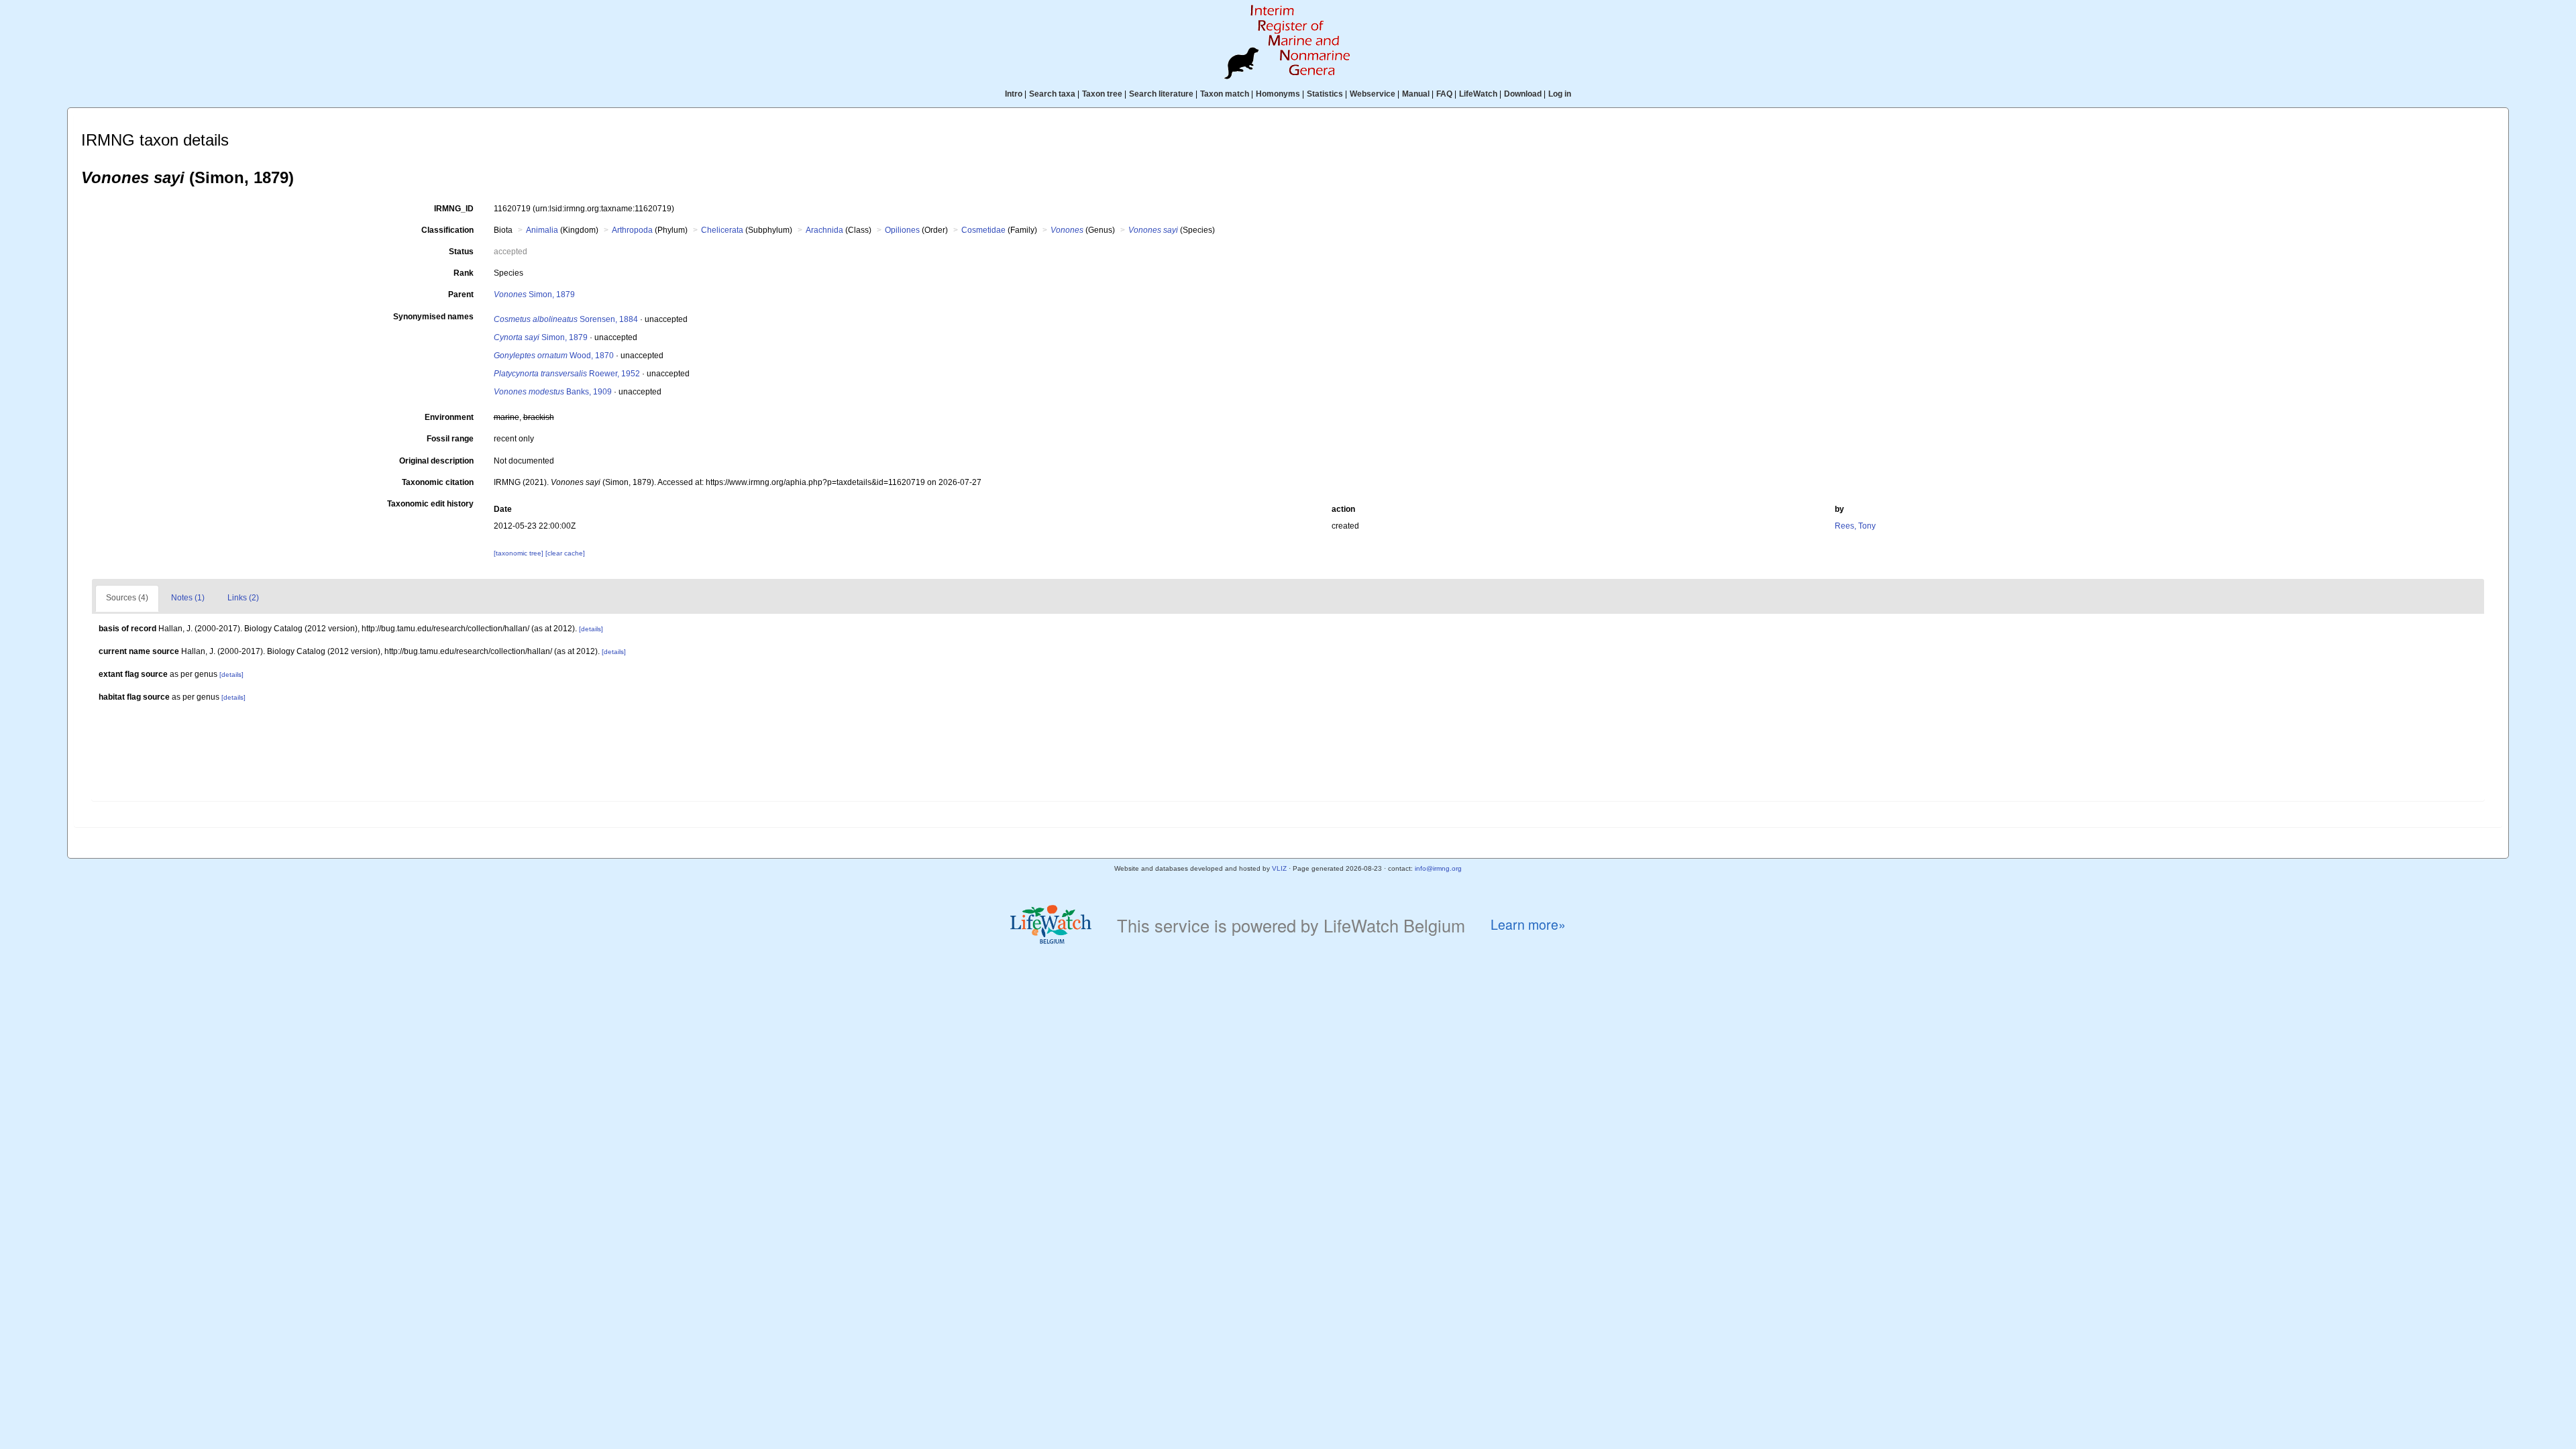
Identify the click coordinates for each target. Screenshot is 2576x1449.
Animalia (542, 230)
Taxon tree (1102, 94)
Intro (1014, 94)
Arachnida (824, 230)
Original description (436, 461)
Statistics (1325, 94)
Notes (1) (188, 598)
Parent (461, 294)
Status (461, 252)
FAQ (1444, 94)
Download (1523, 94)
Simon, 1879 (534, 294)
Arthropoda (632, 230)
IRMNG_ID (454, 209)
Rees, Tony (1855, 526)
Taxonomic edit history (430, 504)
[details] (591, 629)
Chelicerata (722, 230)
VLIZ (1279, 868)
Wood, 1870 (554, 356)
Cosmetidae (983, 230)
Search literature (1161, 94)
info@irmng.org (1438, 868)
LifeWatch (1478, 94)
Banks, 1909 (553, 392)
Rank (464, 273)
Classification (447, 230)
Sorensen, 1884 (566, 319)
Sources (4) (127, 598)
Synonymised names (433, 317)
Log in (1560, 94)
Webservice (1373, 94)
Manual (1416, 94)
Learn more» (1528, 925)
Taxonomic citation (438, 482)
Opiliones (902, 230)
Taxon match (1225, 94)
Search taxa (1052, 94)
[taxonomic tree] (520, 553)
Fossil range (450, 439)
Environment (449, 417)
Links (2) (243, 598)
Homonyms (1278, 94)
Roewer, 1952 (567, 374)
